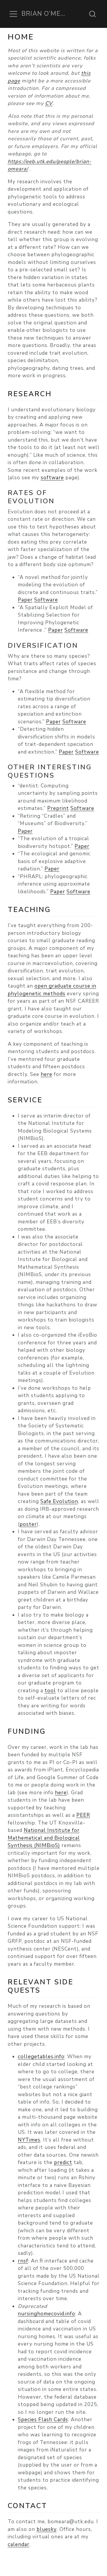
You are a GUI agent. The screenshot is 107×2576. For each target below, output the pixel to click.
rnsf (23, 2261)
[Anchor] (57, 393)
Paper (25, 600)
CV (49, 103)
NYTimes (29, 2140)
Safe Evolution (59, 1501)
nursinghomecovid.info (47, 2314)
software (52, 478)
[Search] (92, 14)
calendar (19, 2544)
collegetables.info (41, 2057)
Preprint (58, 808)
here (47, 1074)
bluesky (47, 2529)
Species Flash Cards (43, 2420)
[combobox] (93, 14)
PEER (83, 1815)
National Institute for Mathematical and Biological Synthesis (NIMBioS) (44, 1838)
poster (28, 1524)
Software (46, 600)
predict (63, 2162)
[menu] (13, 14)
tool (50, 1691)
